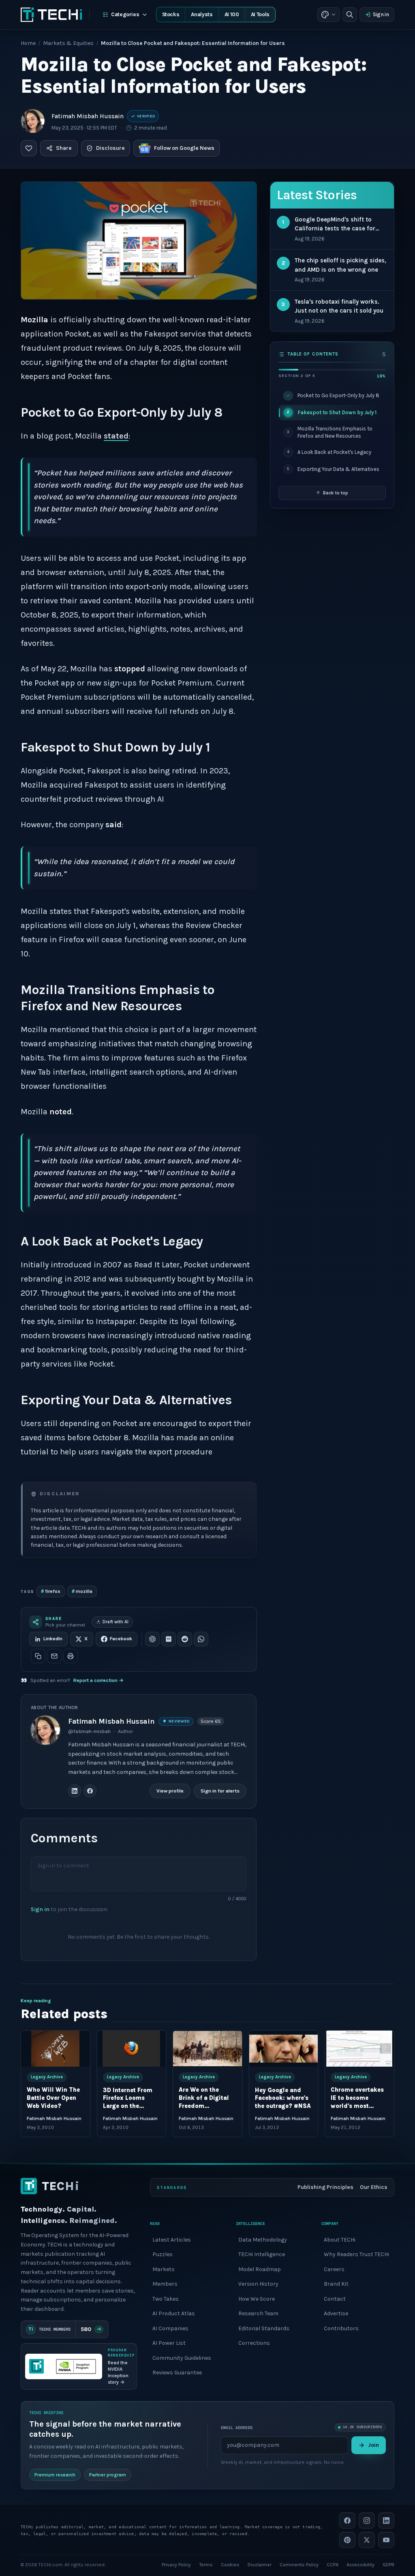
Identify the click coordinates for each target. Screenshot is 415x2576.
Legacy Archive (47, 2077)
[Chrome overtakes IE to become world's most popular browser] (359, 2049)
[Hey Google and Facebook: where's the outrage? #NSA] (284, 2049)
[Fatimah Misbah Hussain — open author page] (33, 121)
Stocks (171, 14)
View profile (170, 1790)
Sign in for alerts (220, 1790)
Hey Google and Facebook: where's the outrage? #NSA (283, 2098)
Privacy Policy (176, 2565)
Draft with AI (116, 1622)
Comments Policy (299, 2565)
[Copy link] (38, 1656)
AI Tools (260, 14)
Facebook (121, 1639)
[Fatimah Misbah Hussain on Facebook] (90, 1791)
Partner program (108, 2475)
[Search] (350, 15)
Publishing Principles (325, 2187)
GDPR (388, 2565)
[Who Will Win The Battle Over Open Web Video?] (56, 2049)
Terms (206, 2565)
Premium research (55, 2475)
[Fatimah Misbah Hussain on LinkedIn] (75, 1791)
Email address (237, 2428)
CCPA (333, 2565)
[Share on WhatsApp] (201, 1639)
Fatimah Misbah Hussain (88, 116)
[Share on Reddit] (185, 1639)
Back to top (336, 493)
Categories (125, 14)
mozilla (82, 1591)
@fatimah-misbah (89, 1731)
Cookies (230, 2565)
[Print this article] (71, 1656)
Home (28, 43)
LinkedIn (53, 1639)
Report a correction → (98, 1680)
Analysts (202, 14)
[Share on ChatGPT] (152, 1639)
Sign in (381, 14)
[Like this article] (29, 148)
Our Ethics (374, 2187)
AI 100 (232, 14)
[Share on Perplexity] (169, 1639)
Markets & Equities (68, 43)
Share (64, 148)
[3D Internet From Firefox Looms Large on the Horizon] (132, 2049)
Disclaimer (260, 2565)
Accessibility (360, 2565)
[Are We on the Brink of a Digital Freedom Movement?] (207, 2049)
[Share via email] (54, 1656)
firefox (51, 1591)
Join (373, 2445)
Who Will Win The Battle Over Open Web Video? (53, 2098)
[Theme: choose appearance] (329, 15)
